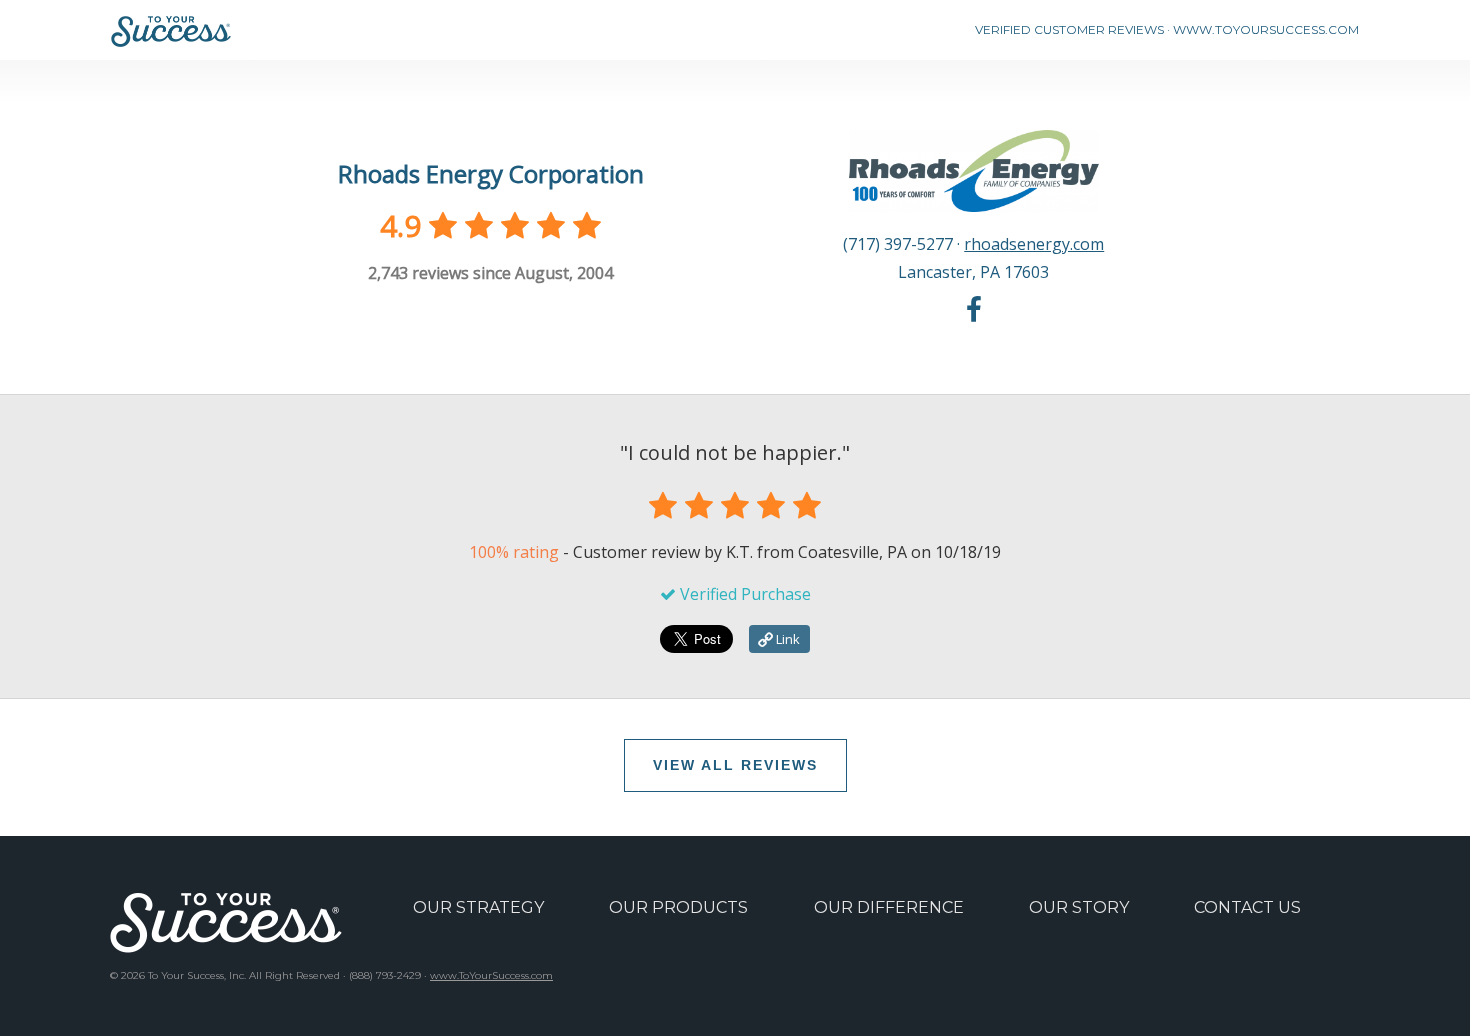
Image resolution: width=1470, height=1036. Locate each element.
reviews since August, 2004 (490, 273)
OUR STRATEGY (478, 907)
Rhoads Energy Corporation (491, 173)
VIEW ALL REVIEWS (735, 765)
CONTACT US (1247, 907)
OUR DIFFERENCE (889, 907)
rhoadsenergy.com (1034, 244)
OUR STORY (1079, 907)
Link (786, 639)
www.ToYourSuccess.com (491, 975)
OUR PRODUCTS (678, 907)
